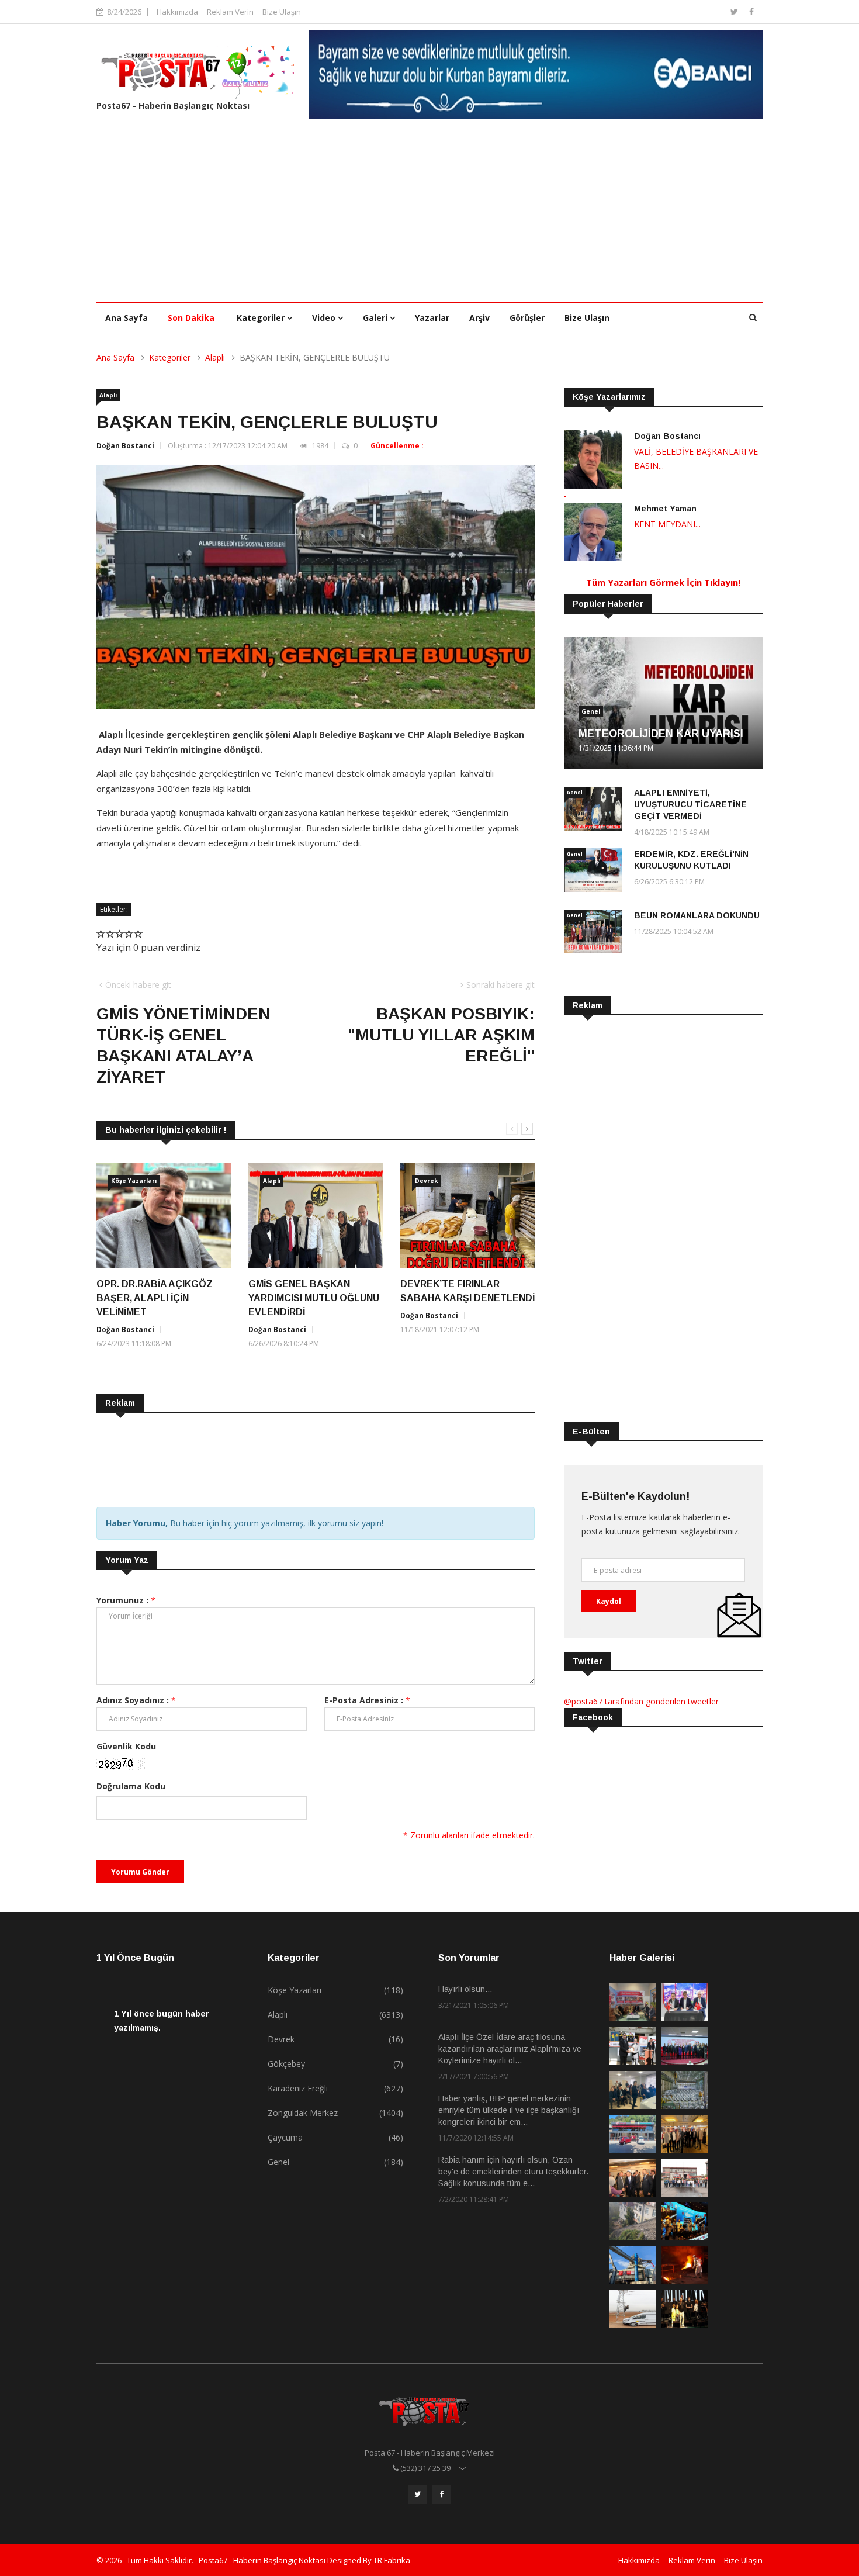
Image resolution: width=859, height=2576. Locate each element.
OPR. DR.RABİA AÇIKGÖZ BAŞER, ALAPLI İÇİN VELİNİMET (155, 1298)
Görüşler (527, 318)
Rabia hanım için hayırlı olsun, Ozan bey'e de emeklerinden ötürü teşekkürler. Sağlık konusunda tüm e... (513, 2172)
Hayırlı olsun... (465, 1989)
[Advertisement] (430, 214)
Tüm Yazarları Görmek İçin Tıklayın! (663, 582)
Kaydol (609, 1601)
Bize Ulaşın (282, 12)
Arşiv (479, 318)
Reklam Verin (230, 12)
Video (325, 318)
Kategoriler (262, 318)
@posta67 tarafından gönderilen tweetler (641, 1701)
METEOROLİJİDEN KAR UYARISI (661, 734)
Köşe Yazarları (134, 1181)
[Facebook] (751, 11)
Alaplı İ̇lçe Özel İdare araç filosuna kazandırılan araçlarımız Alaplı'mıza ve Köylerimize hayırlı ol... (510, 2049)
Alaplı (215, 357)
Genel (591, 711)
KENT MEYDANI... (667, 524)
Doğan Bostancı (667, 436)
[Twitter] (735, 11)
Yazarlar (432, 318)
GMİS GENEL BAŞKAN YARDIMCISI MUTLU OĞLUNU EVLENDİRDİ (314, 1298)
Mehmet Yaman (665, 509)
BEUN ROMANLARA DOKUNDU (697, 915)
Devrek (426, 1181)
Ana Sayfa (127, 318)
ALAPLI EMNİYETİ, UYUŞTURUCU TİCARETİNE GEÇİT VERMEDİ (690, 804)
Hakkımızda (177, 12)
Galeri (376, 318)
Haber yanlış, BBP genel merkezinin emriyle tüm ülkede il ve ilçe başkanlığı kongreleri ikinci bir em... (509, 2110)
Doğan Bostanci (125, 446)
